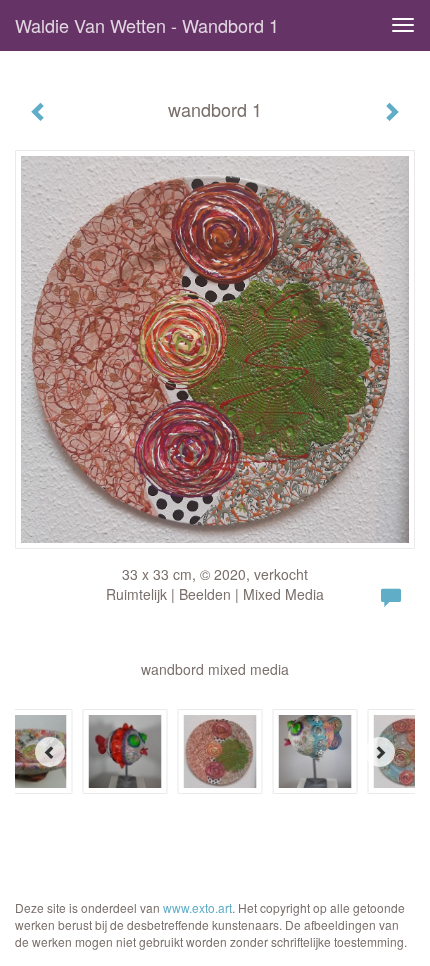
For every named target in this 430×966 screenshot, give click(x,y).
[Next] (380, 752)
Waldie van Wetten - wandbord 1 (147, 25)
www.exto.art (197, 907)
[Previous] (50, 752)
